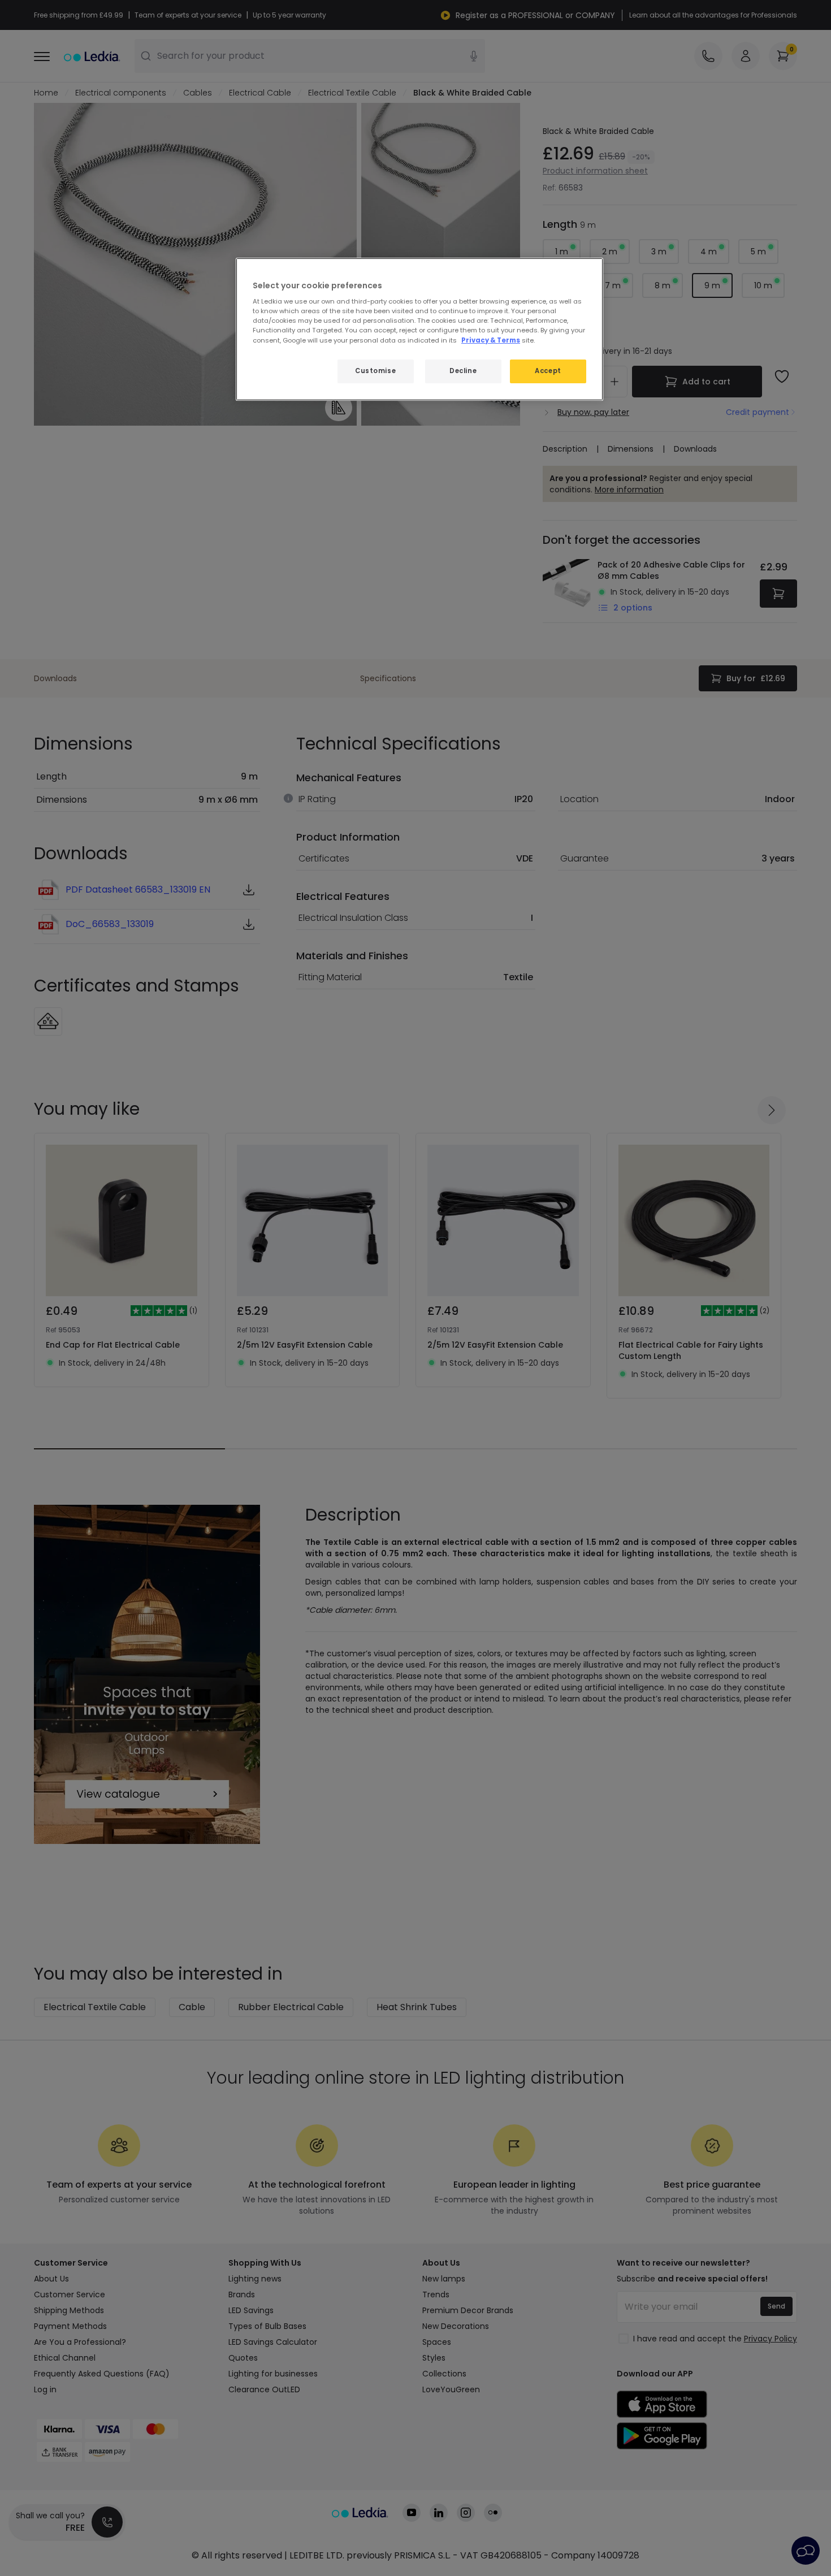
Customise (375, 371)
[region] (419, 329)
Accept (548, 371)
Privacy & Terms (491, 340)
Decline (463, 371)
